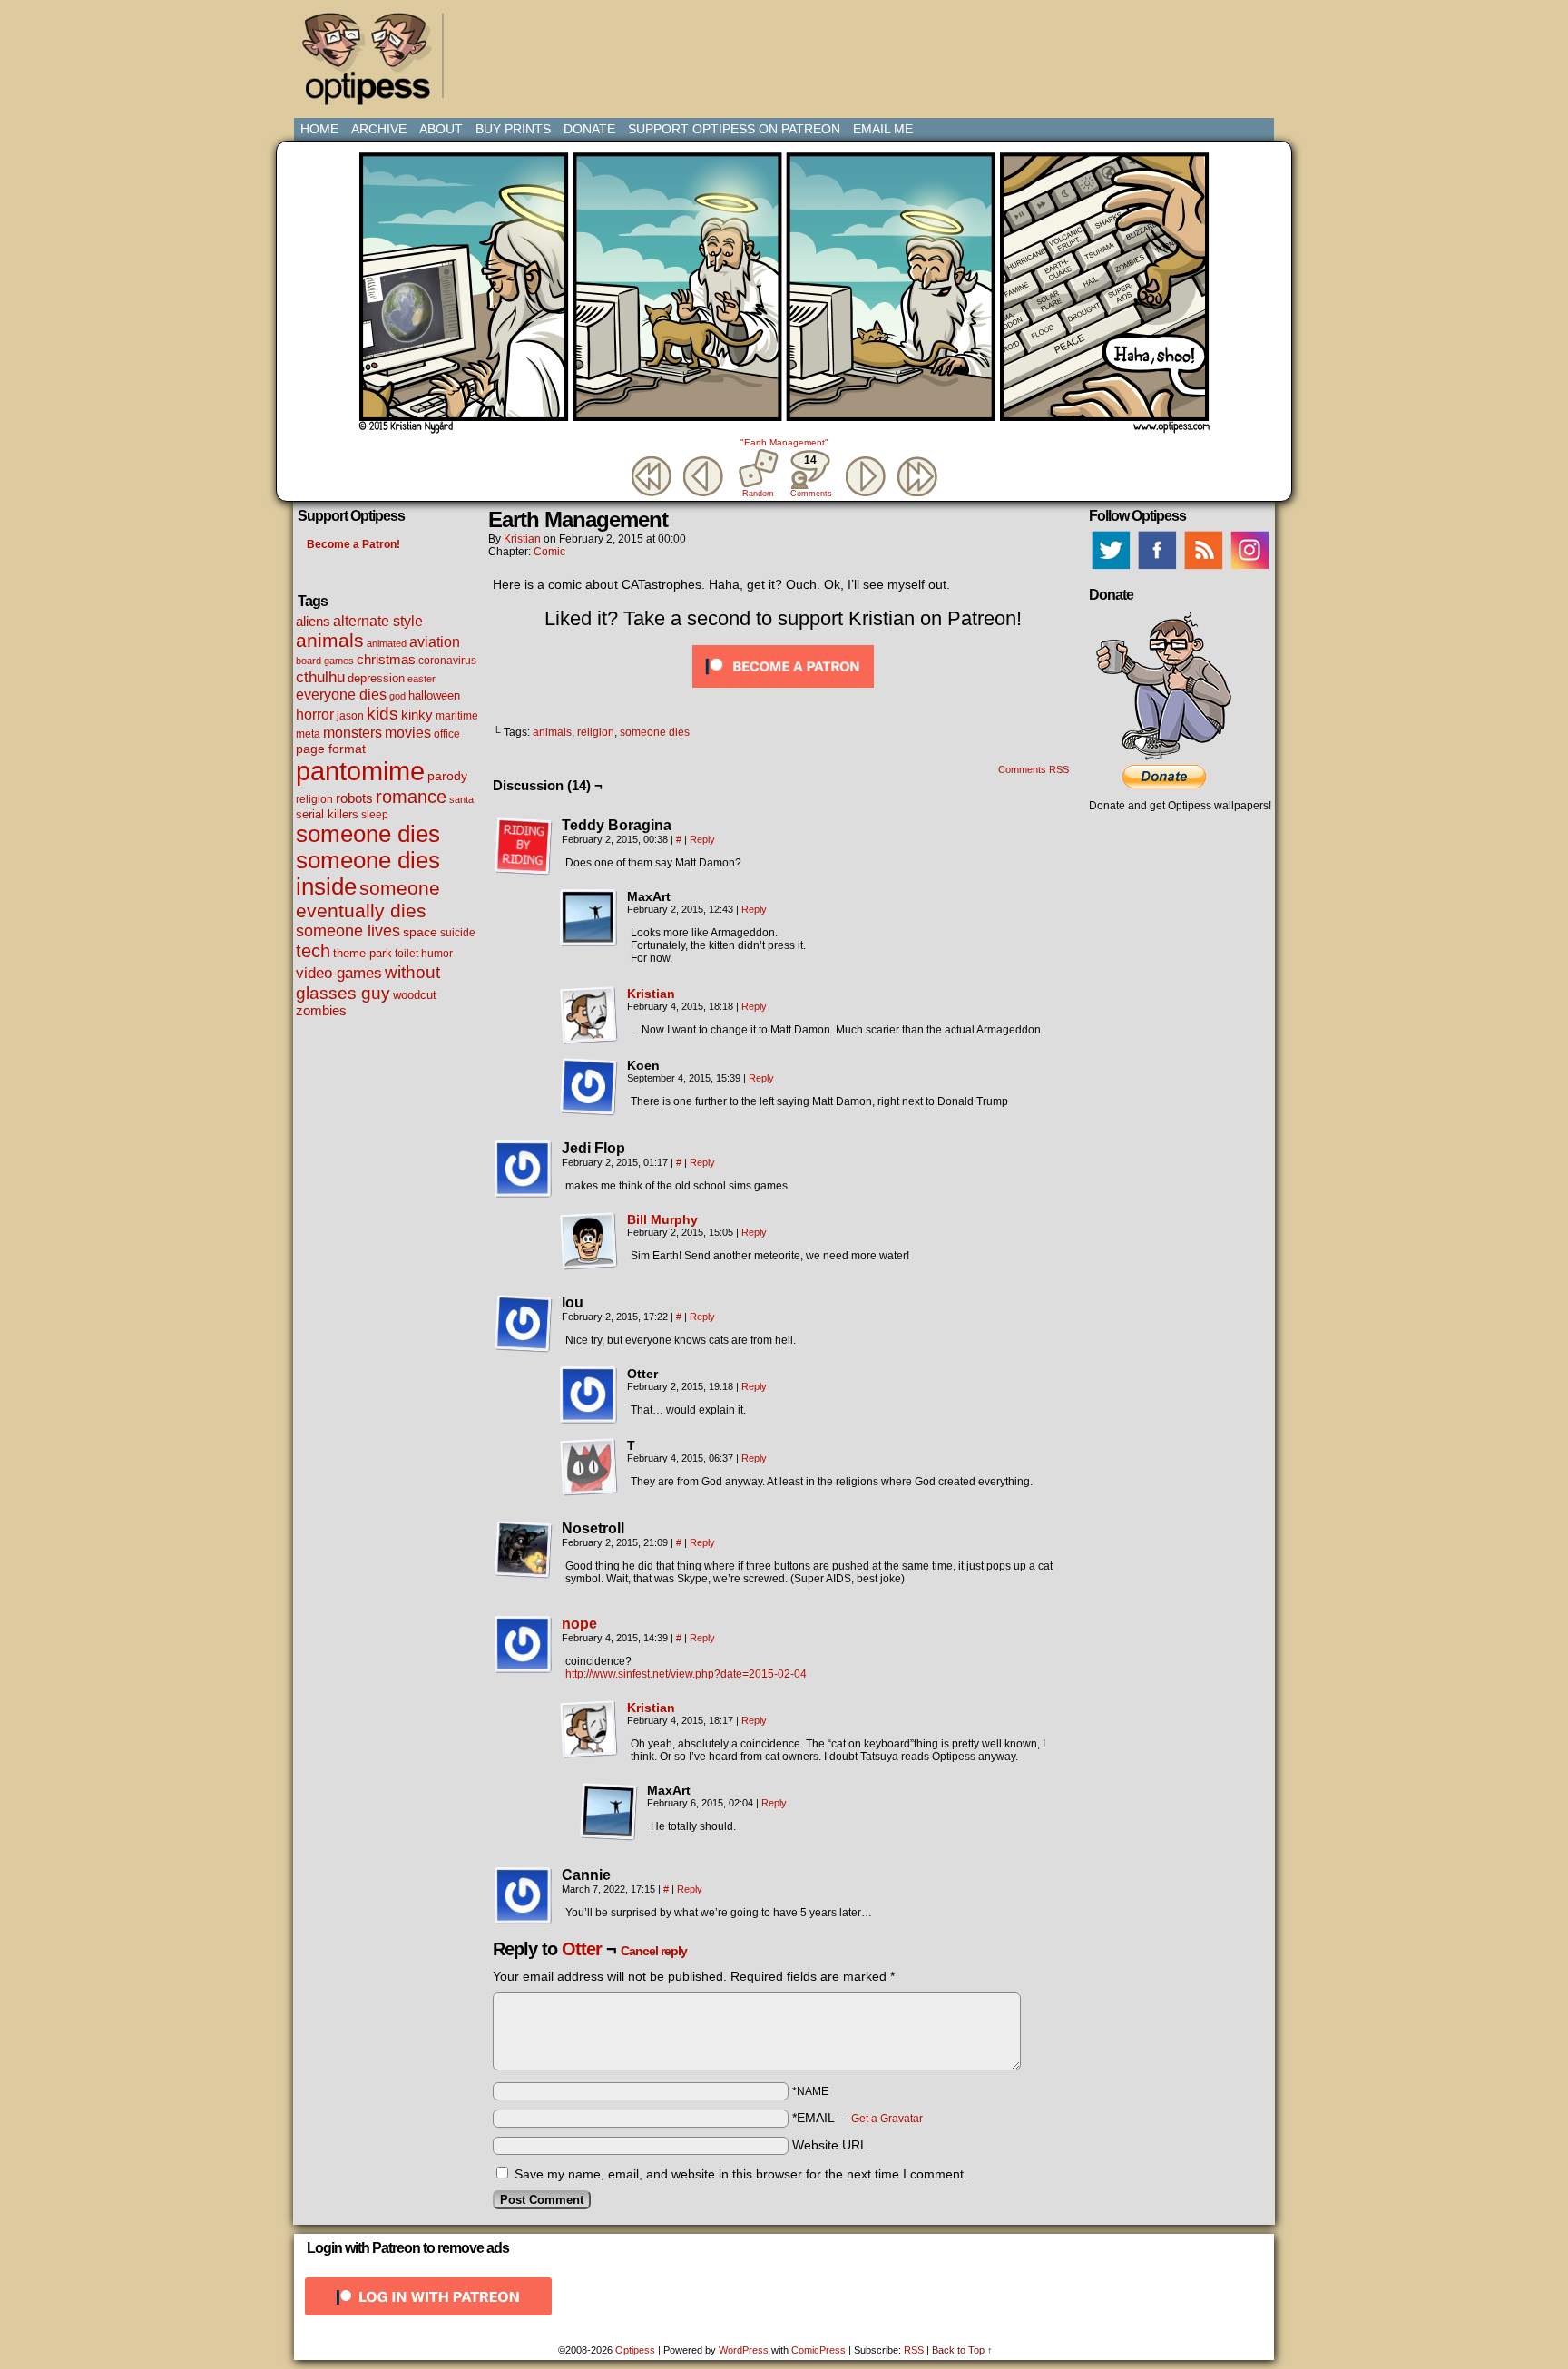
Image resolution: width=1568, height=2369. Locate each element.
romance (411, 797)
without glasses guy (368, 982)
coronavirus (447, 661)
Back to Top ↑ (962, 2350)
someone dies (368, 834)
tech (313, 951)
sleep (375, 815)
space (420, 932)
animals (330, 640)
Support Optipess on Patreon (734, 129)
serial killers (327, 814)
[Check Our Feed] (1203, 569)
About (441, 129)
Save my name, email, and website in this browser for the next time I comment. (741, 2174)
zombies (321, 1011)
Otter (582, 1949)
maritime (457, 715)
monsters (353, 733)
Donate (589, 129)
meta (308, 734)
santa (461, 799)
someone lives (348, 931)
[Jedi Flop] (524, 1170)
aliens (313, 621)
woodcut (415, 995)
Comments (810, 476)
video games (339, 973)
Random (758, 494)
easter (421, 679)
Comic (549, 552)
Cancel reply (654, 1951)
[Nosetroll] (524, 1550)
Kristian (522, 539)
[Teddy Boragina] (524, 847)
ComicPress (818, 2350)
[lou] (524, 1324)
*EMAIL (857, 2118)
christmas (386, 659)
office (447, 734)
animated (387, 643)
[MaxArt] (589, 918)
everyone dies (341, 695)
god (397, 696)
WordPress (744, 2350)
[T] (589, 1467)
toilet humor (424, 954)
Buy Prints (513, 129)
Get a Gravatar (887, 2119)
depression (376, 679)
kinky (417, 715)
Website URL (830, 2145)
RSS (914, 2350)
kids (382, 713)
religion (314, 799)
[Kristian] (589, 1040)
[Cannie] (524, 1896)
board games (325, 661)
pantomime (360, 771)
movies (408, 732)
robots (354, 798)
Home (319, 129)
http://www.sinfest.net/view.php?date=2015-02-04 (686, 1674)
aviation (435, 642)
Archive (379, 129)
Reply (702, 839)
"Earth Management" (784, 442)
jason (350, 716)
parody (447, 776)
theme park (363, 954)
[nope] (524, 1669)
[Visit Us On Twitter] (1110, 569)
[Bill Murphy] (589, 1266)
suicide (458, 933)
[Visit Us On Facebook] (1156, 569)
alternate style (378, 621)
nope (579, 1624)
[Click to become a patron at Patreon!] (783, 692)
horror (315, 715)
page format (331, 749)
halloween (434, 695)
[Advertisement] (788, 50)
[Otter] (589, 1395)
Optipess (376, 64)
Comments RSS (1034, 769)
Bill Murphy (662, 1219)
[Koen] (589, 1087)
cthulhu (320, 677)
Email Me (883, 129)
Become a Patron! (353, 544)
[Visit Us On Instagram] (1249, 569)
